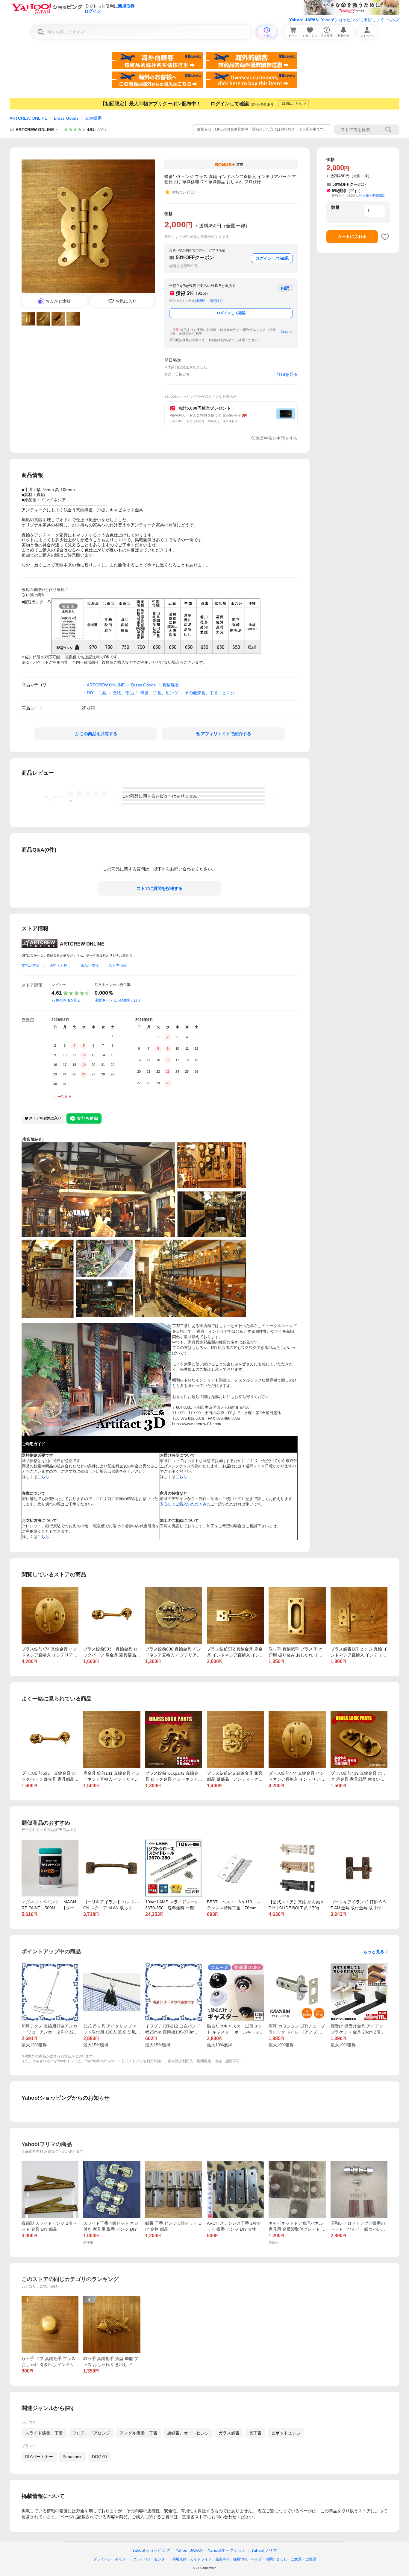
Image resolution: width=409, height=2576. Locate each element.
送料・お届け (60, 966)
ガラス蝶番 (229, 2433)
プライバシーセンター (151, 2559)
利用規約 (179, 2559)
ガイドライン (201, 2559)
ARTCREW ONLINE (28, 118)
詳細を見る (287, 374)
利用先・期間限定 (210, 301)
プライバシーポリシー (111, 2559)
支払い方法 (31, 966)
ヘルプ (393, 20)
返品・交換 (90, 966)
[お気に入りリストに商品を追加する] (385, 237)
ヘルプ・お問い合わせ (269, 2559)
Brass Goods (66, 118)
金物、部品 (123, 693)
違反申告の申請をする (277, 438)
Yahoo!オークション (227, 2550)
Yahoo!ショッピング (151, 2550)
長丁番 (255, 2433)
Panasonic (72, 2457)
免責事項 (222, 2559)
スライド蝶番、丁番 (44, 2433)
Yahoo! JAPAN (304, 20)
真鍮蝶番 (93, 118)
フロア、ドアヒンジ (91, 2433)
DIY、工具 (97, 693)
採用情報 (240, 2559)
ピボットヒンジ (286, 2433)
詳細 (284, 332)
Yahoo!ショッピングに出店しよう (353, 20)
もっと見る (374, 1952)
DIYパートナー (39, 2457)
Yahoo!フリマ (264, 2550)
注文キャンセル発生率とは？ (118, 1000)
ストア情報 (118, 966)
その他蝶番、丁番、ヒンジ (210, 693)
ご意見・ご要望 (303, 2559)
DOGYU (100, 2457)
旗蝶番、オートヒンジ (188, 2433)
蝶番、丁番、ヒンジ (159, 693)
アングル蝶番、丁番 (139, 2433)
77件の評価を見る (66, 1000)
